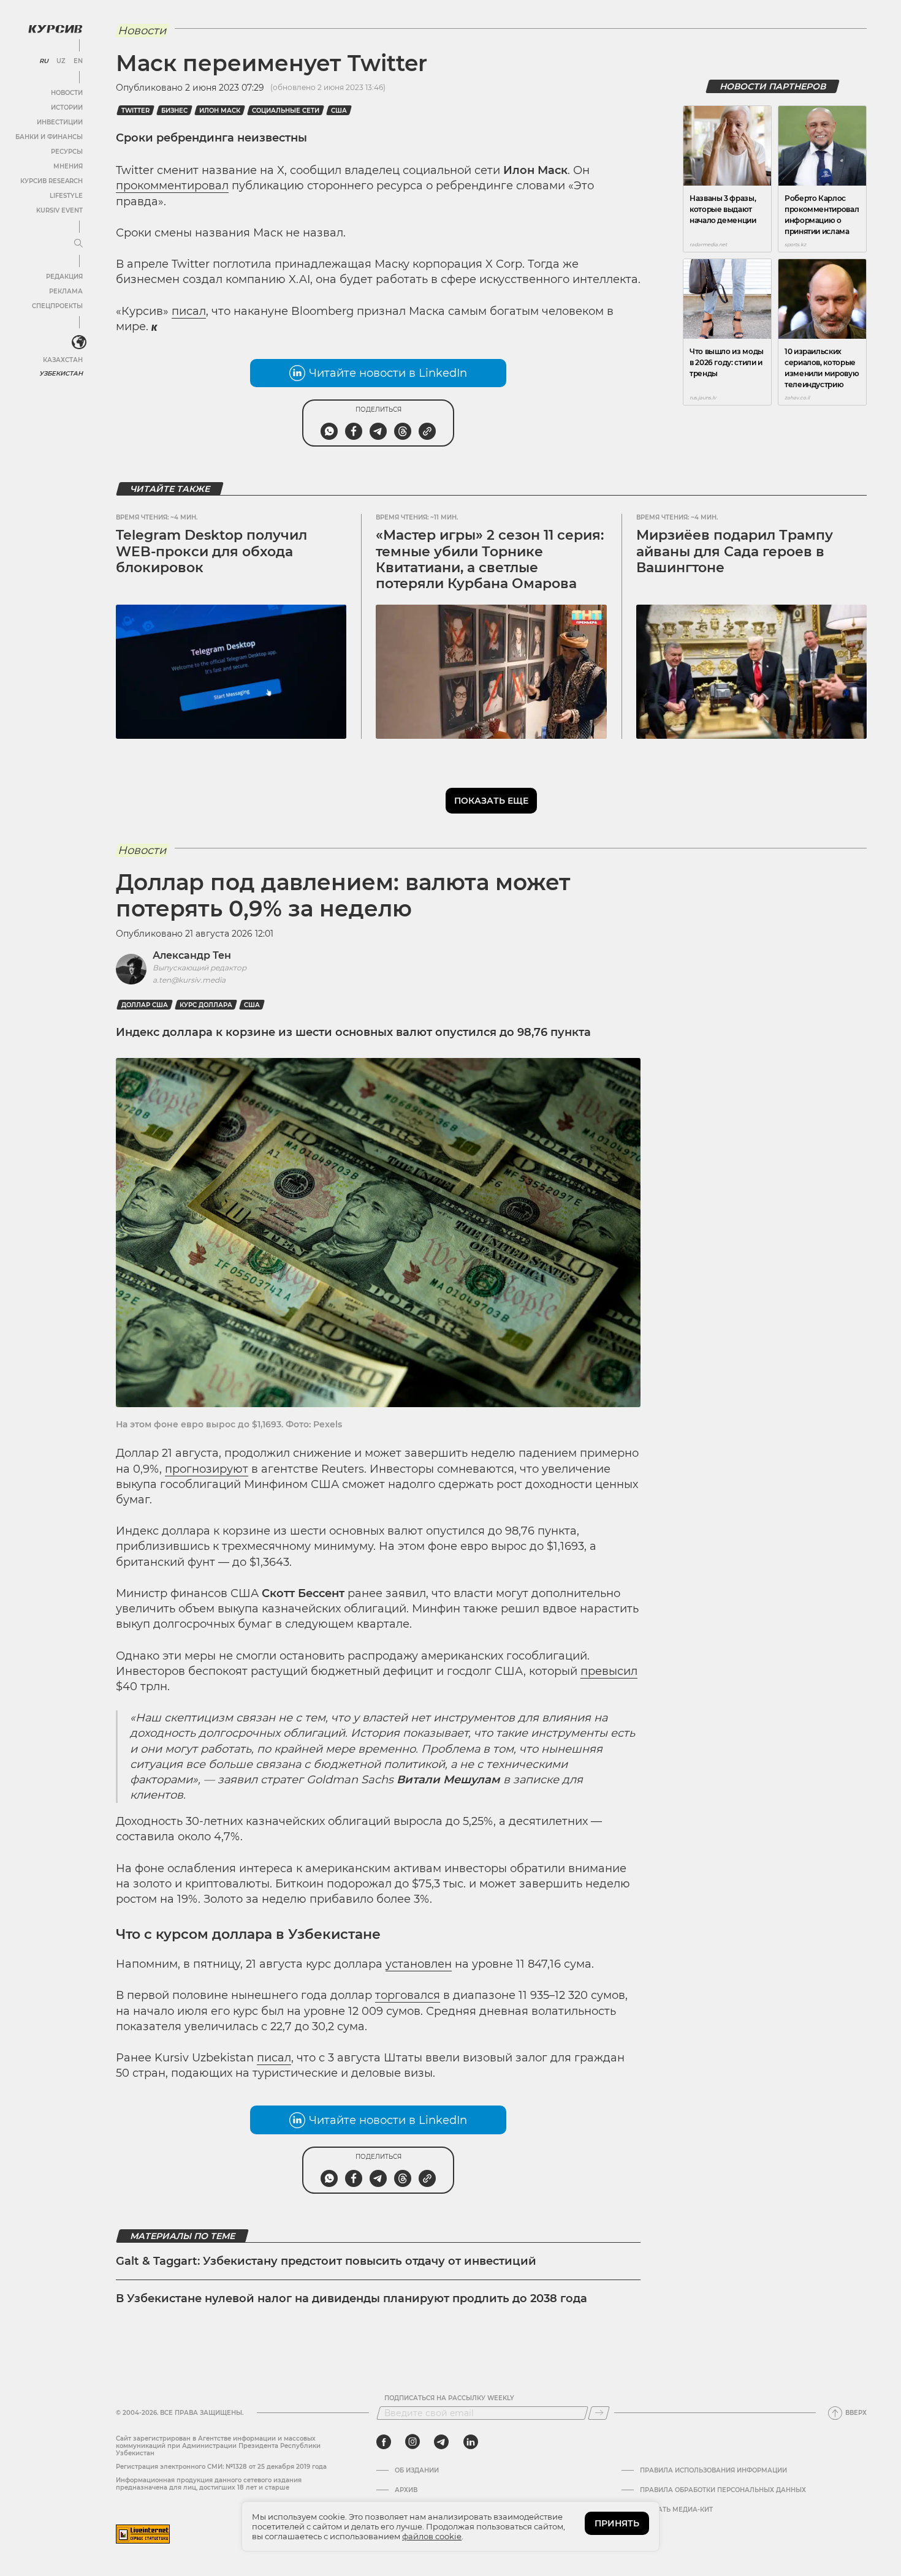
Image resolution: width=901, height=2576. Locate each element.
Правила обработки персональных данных (723, 2490)
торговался (408, 1995)
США (339, 111)
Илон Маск (220, 111)
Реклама (66, 291)
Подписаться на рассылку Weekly (449, 2398)
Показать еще (491, 801)
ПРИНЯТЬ (617, 2523)
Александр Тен (192, 955)
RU (44, 61)
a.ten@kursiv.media (189, 980)
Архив (406, 2490)
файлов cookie (432, 2536)
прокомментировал (172, 186)
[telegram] (441, 2442)
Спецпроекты (57, 306)
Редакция (64, 277)
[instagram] (412, 2442)
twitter (135, 111)
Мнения (68, 166)
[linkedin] (470, 2442)
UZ (61, 61)
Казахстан (63, 360)
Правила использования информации (713, 2471)
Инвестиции (60, 122)
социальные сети (286, 111)
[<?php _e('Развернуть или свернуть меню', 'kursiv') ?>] (79, 342)
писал (189, 311)
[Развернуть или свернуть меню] (78, 244)
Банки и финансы (49, 137)
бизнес (174, 111)
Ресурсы (67, 152)
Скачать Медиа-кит (676, 2510)
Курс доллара (206, 1005)
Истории (67, 108)
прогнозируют (207, 1469)
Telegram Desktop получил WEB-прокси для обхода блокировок (211, 551)
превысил (609, 1671)
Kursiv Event (59, 210)
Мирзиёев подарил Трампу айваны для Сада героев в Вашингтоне (735, 551)
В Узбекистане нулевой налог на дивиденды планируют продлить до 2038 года (352, 2298)
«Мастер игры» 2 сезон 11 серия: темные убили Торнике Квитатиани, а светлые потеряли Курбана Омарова (490, 559)
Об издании (417, 2471)
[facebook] (384, 2442)
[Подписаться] (599, 2413)
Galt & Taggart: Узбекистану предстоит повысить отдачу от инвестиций (326, 2261)
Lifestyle (66, 196)
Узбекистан (61, 373)
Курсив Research (51, 181)
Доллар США (145, 1005)
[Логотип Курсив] (55, 29)
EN (78, 61)
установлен (419, 1964)
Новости (67, 93)
